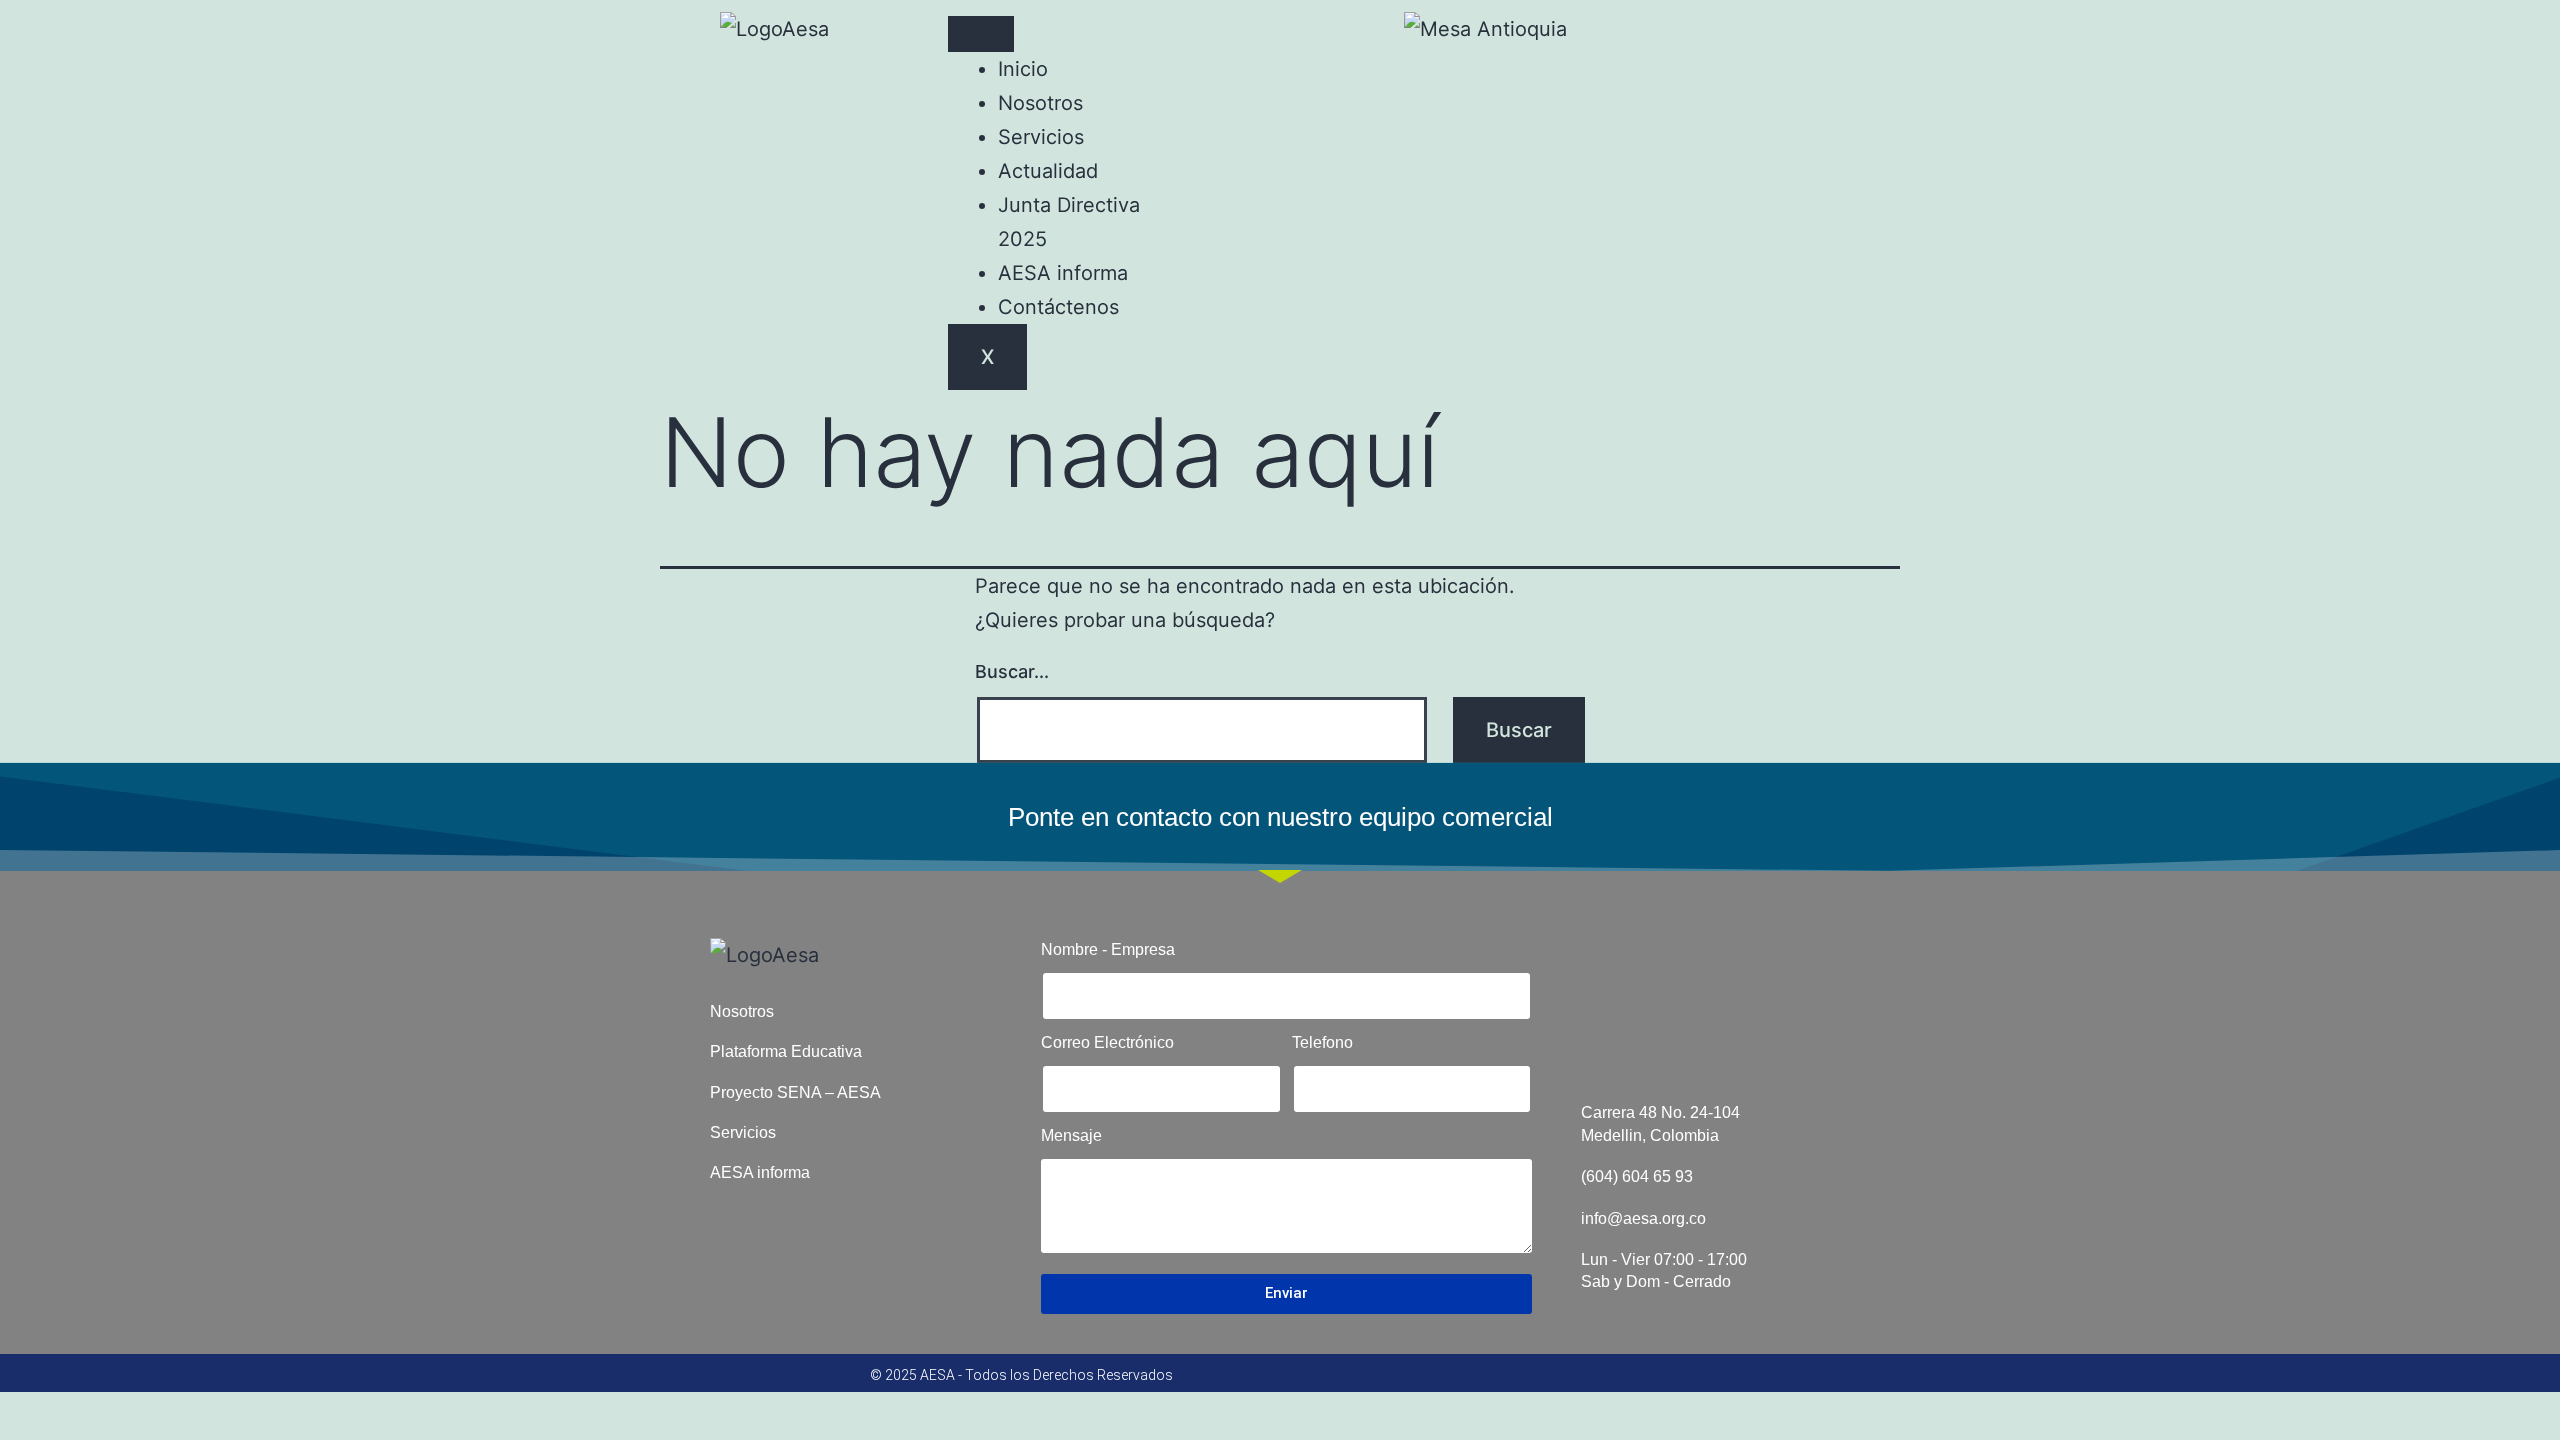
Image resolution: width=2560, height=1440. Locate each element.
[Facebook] (1657, 35)
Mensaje (1071, 1135)
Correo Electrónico (1107, 1042)
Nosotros (1040, 103)
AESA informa (1063, 273)
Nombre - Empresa (1108, 949)
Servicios (1041, 137)
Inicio (1023, 69)
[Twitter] (1713, 35)
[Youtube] (1769, 35)
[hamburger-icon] (981, 34)
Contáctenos (1058, 307)
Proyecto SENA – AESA (795, 1092)
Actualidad (1048, 171)
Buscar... (1012, 671)
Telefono (1322, 1042)
